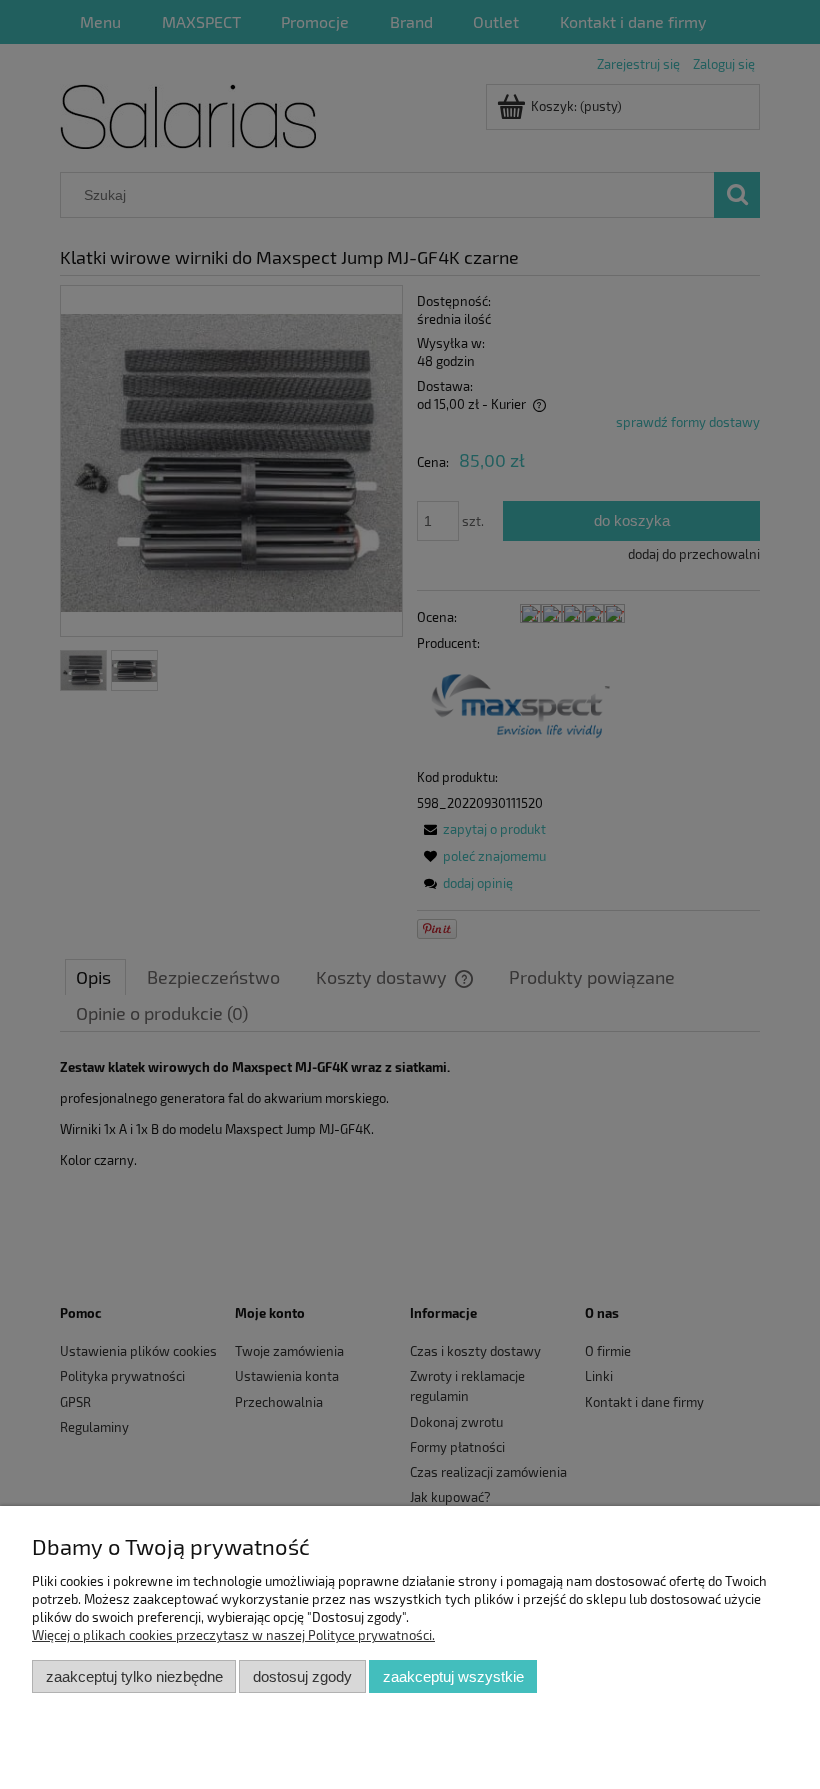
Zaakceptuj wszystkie (453, 1676)
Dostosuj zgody (302, 1676)
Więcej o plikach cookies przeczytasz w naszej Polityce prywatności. (233, 1635)
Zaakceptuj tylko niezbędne (134, 1676)
